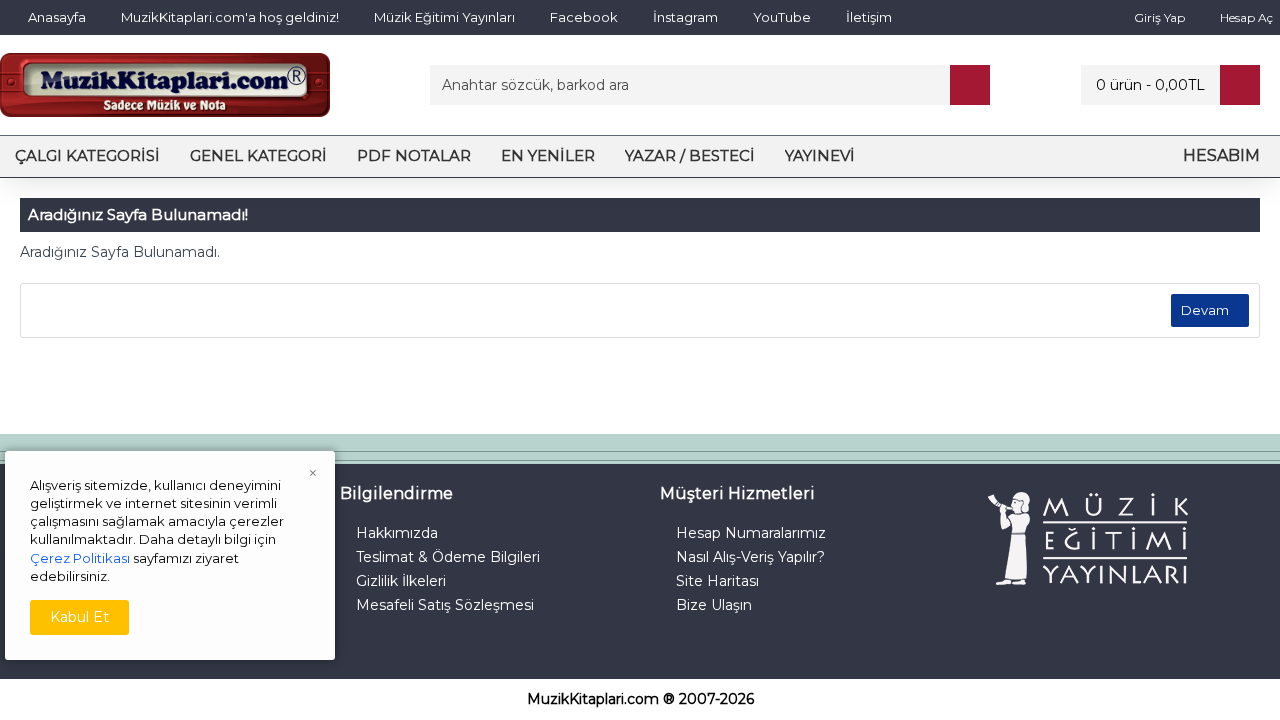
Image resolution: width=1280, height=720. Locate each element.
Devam (1205, 310)
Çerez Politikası (80, 558)
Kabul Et (79, 617)
